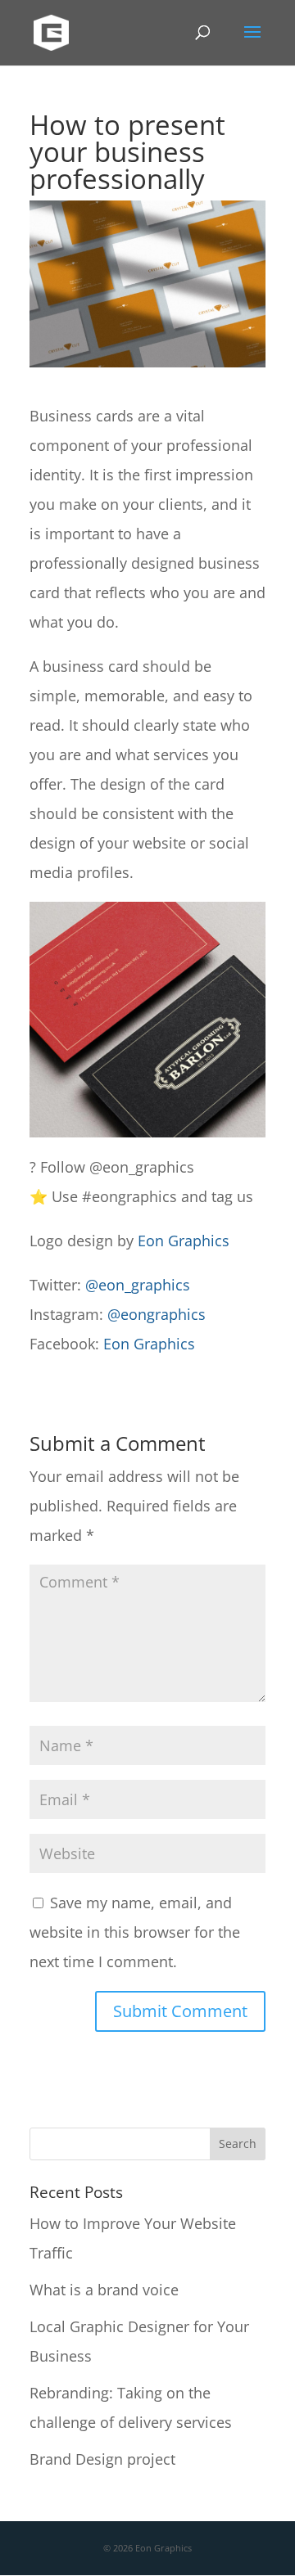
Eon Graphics (184, 1241)
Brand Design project (102, 2459)
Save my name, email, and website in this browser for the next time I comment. (135, 1932)
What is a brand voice (104, 2290)
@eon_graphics (138, 1285)
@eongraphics (157, 1314)
